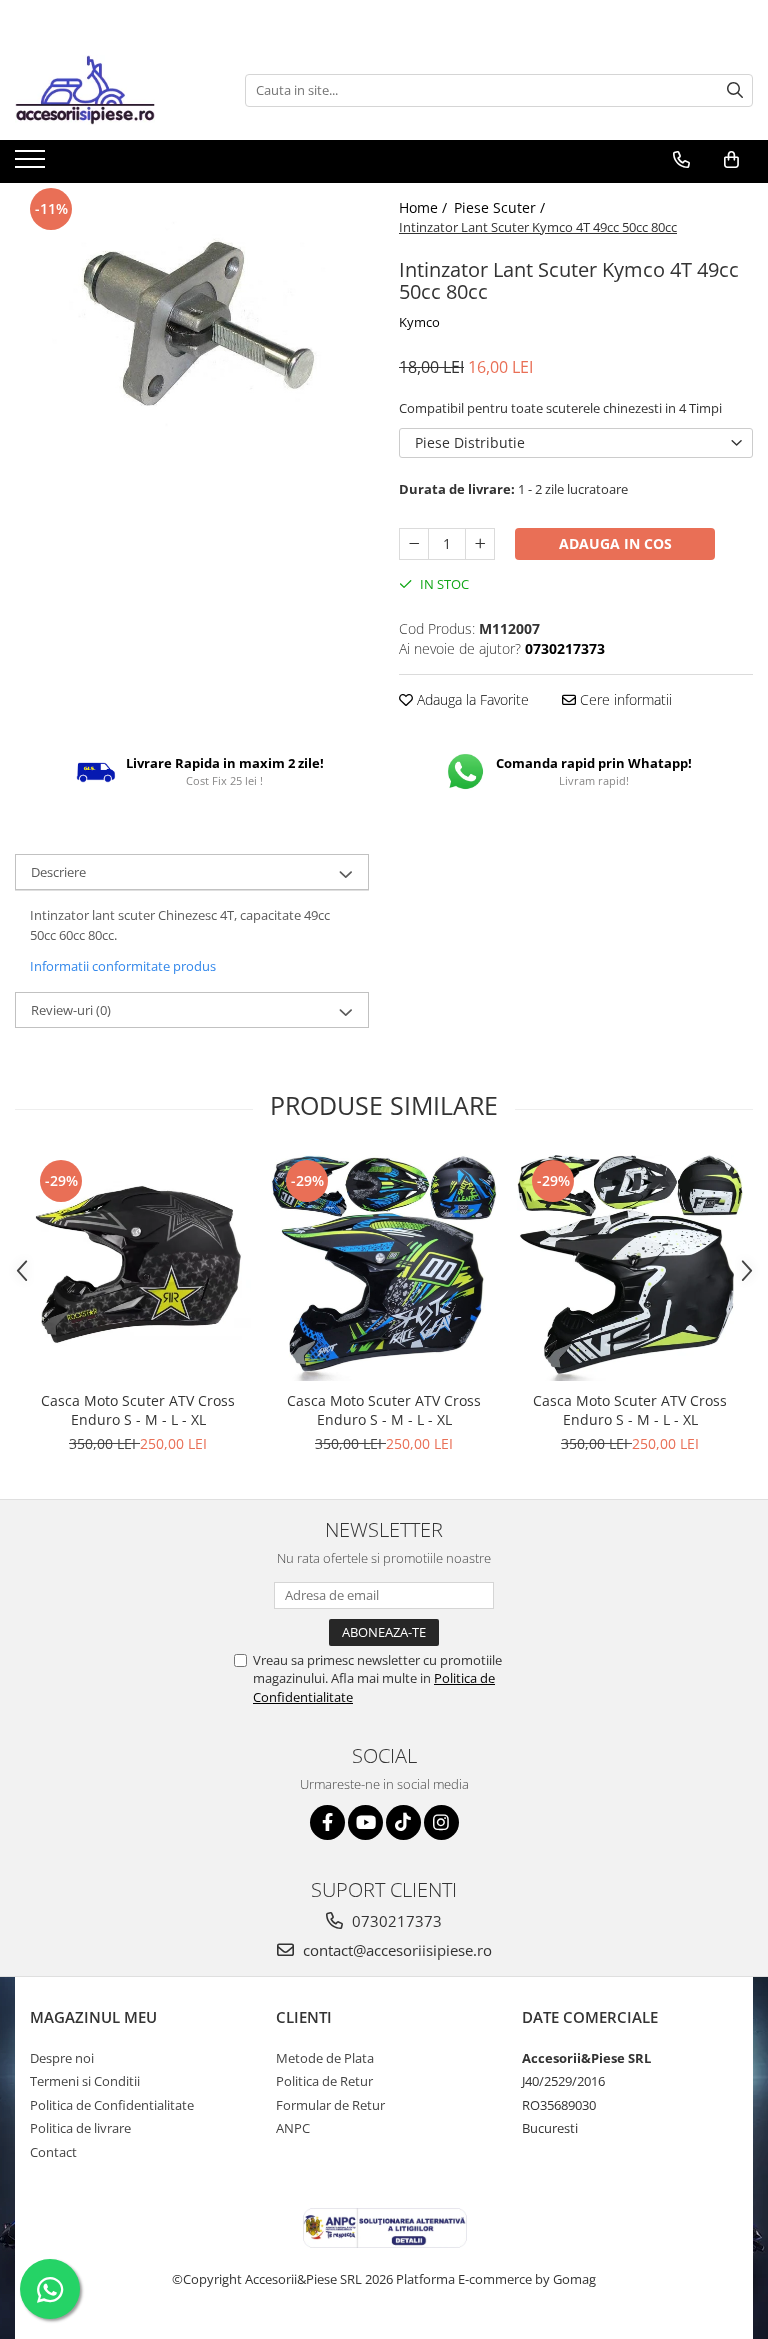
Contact (53, 2152)
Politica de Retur (324, 2081)
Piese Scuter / (501, 207)
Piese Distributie (470, 442)
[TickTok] (403, 1822)
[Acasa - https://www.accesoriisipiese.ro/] (115, 90)
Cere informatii (624, 699)
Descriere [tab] (58, 872)
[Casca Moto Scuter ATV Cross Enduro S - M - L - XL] (138, 1268)
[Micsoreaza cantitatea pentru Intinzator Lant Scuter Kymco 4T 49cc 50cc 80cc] (414, 544)
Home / (425, 207)
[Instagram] (441, 1822)
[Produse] (32, 165)
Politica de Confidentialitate (112, 2105)
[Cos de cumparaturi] (731, 160)
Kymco (419, 322)
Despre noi (62, 2058)
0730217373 (395, 1921)
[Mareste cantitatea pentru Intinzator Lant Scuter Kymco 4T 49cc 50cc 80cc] (480, 544)
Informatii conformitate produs (123, 966)
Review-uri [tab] (71, 1010)
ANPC (293, 2128)
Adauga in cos (615, 543)
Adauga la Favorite (471, 699)
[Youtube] (365, 1822)
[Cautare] (735, 90)
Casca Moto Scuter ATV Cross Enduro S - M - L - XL (138, 1410)
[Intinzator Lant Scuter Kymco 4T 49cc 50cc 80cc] (192, 317)
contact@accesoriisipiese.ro (395, 1950)
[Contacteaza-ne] (681, 160)
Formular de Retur (330, 2105)
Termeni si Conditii (85, 2081)
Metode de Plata (325, 2058)
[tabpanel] (192, 317)
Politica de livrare (80, 2128)
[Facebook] (327, 1822)
